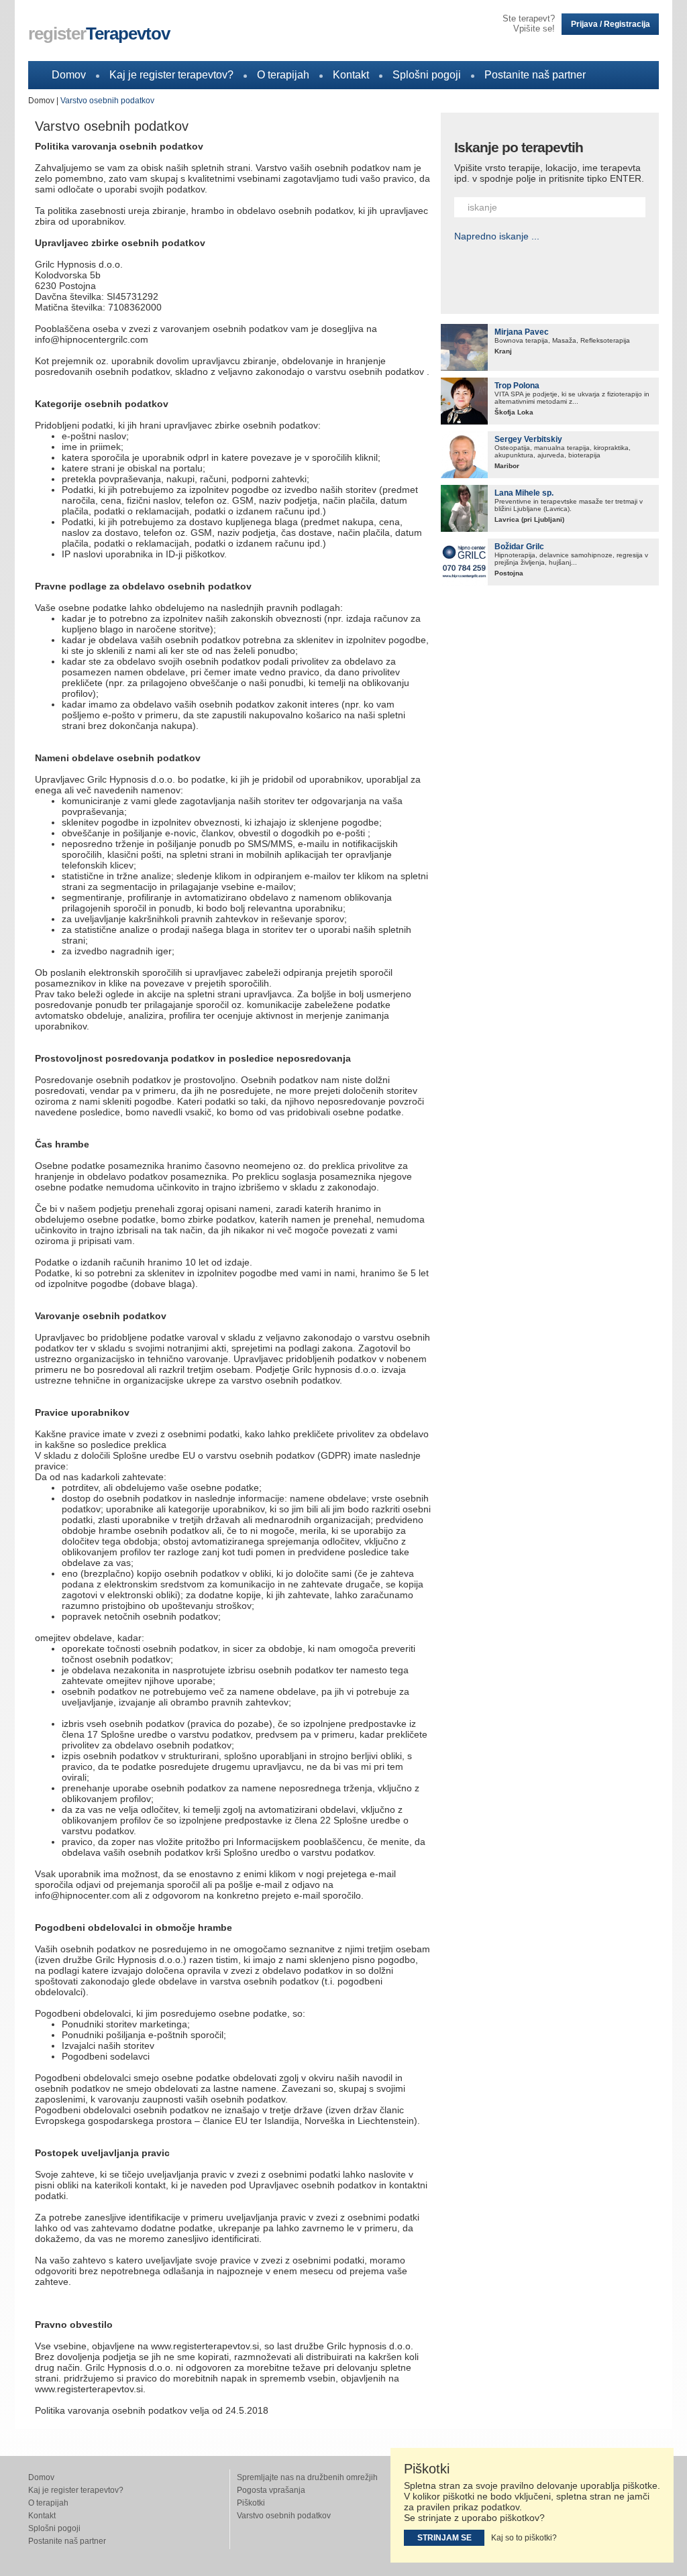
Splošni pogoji (427, 75)
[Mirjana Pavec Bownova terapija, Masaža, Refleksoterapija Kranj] (464, 347)
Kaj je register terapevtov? (171, 75)
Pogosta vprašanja (271, 2490)
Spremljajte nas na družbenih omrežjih (307, 2477)
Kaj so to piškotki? (524, 2538)
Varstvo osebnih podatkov (107, 101)
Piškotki (251, 2503)
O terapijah (283, 75)
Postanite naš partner (535, 75)
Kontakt (351, 75)
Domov (69, 75)
